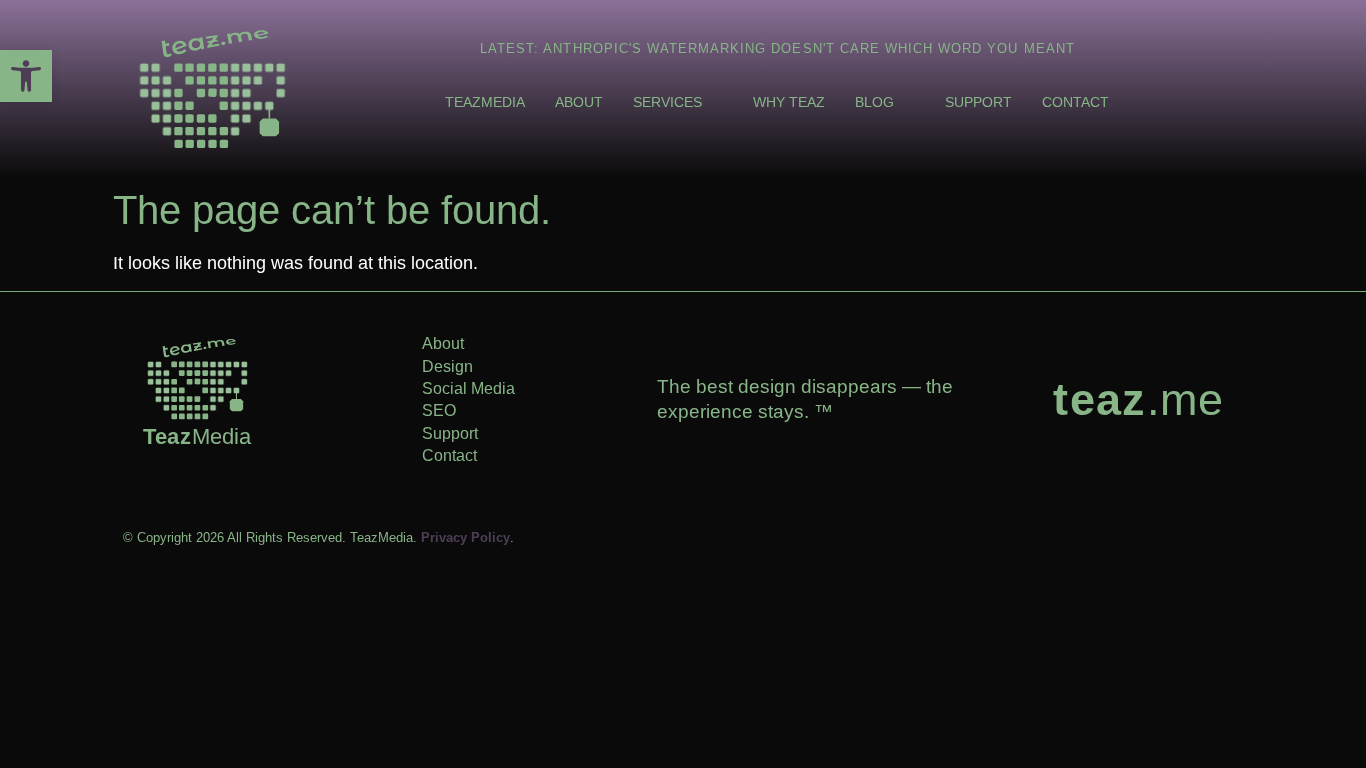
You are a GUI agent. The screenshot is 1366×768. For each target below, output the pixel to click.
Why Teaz (789, 102)
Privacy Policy (465, 537)
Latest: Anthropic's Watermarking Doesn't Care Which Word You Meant (777, 48)
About (579, 102)
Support (978, 102)
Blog (874, 102)
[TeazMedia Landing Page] (212, 89)
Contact (1075, 102)
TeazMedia (485, 102)
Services (667, 102)
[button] (26, 76)
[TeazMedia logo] (197, 379)
